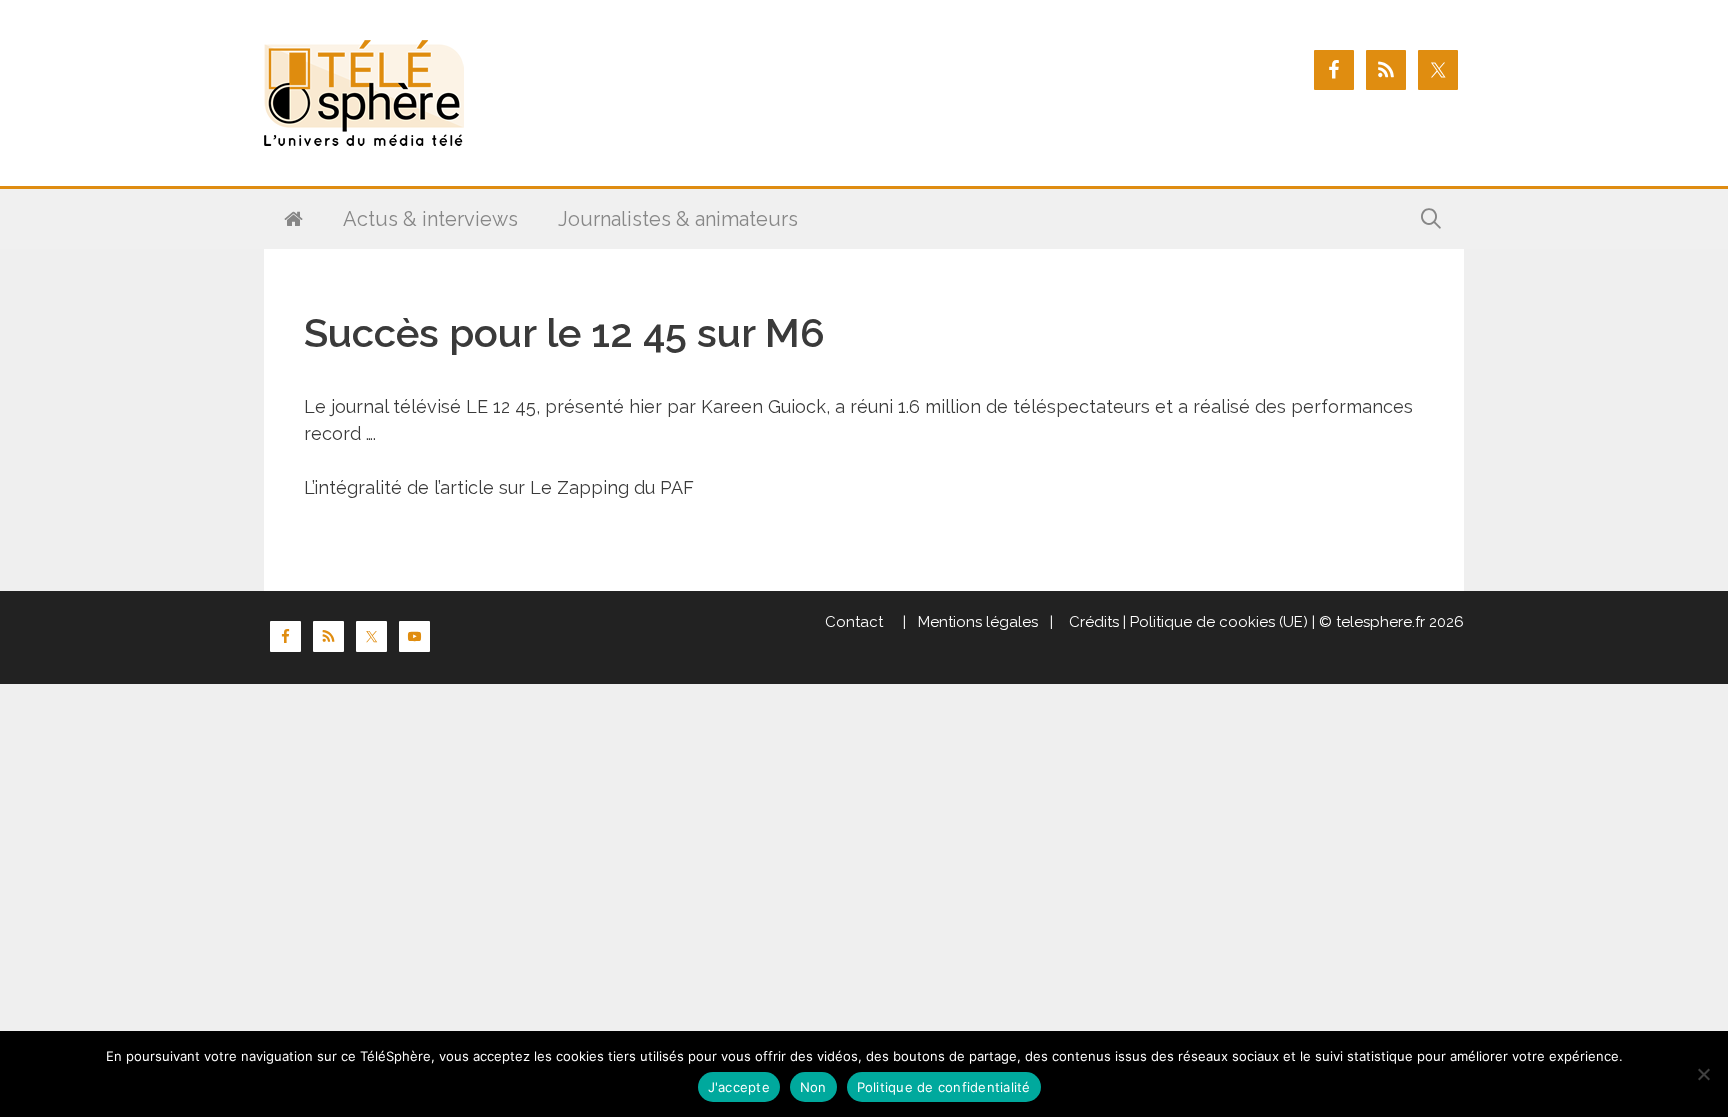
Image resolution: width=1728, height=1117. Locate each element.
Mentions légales (978, 622)
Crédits (1092, 622)
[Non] (1703, 1074)
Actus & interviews (430, 219)
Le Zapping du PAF (612, 487)
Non (813, 1087)
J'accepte (739, 1087)
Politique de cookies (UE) (1219, 622)
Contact (854, 622)
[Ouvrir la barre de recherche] (1431, 219)
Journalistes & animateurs (678, 219)
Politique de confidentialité (944, 1087)
